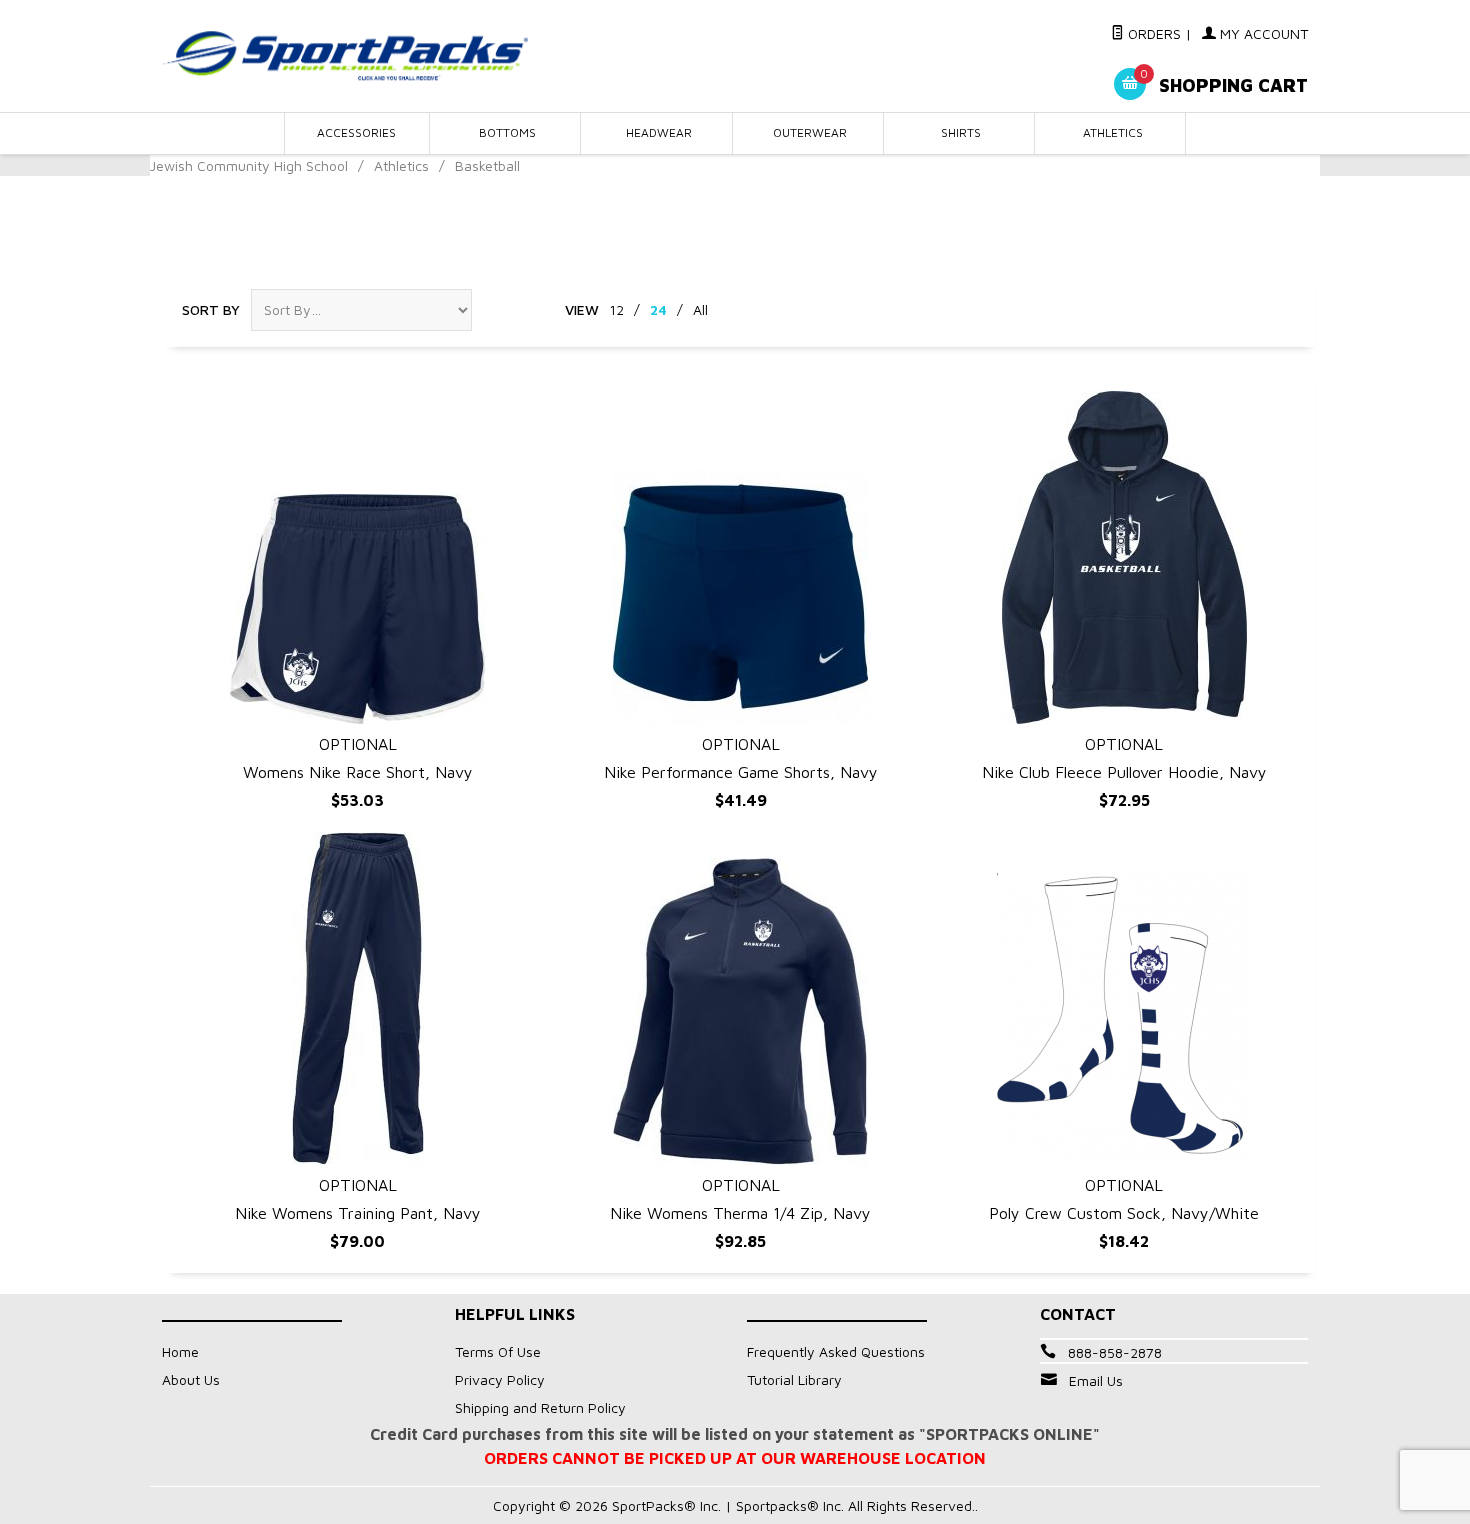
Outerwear (810, 132)
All (700, 309)
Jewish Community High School (249, 165)
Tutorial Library (794, 1379)
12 (616, 309)
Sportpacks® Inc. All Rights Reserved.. (857, 1505)
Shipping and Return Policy (540, 1407)
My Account (1262, 33)
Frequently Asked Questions (836, 1351)
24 (658, 309)
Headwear (659, 132)
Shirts (961, 132)
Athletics (1113, 132)
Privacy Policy (500, 1379)
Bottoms (507, 132)
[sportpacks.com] (345, 55)
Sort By (211, 309)
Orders (1152, 33)
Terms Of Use (498, 1351)
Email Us (1096, 1380)
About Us (191, 1379)
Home (180, 1351)
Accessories (356, 132)
